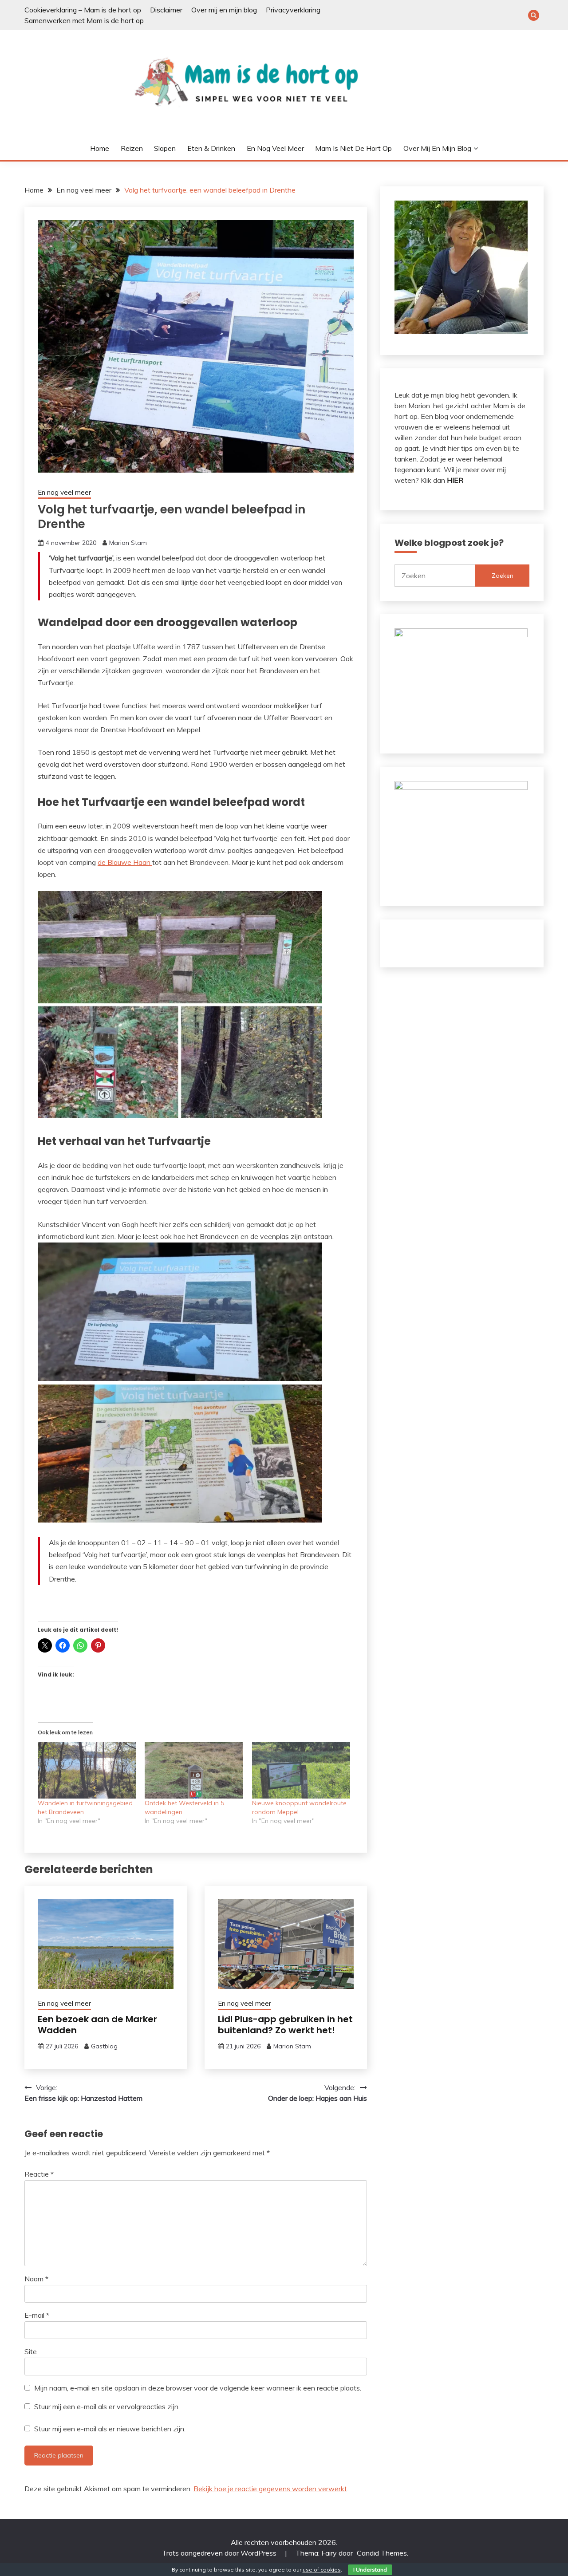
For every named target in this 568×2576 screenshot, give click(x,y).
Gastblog (104, 2046)
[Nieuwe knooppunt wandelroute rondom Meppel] (301, 1770)
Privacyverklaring (293, 10)
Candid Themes (382, 2553)
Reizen (132, 148)
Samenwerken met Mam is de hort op (84, 20)
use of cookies (322, 2570)
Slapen (165, 148)
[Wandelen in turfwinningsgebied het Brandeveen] (87, 1770)
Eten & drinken (211, 148)
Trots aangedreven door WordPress (220, 2553)
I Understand (370, 2570)
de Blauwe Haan (125, 862)
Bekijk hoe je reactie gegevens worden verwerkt (270, 2489)
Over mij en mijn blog (224, 10)
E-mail (37, 2315)
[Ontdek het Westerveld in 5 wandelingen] (194, 1770)
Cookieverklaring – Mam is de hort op (83, 10)
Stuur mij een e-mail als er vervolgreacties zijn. (107, 2406)
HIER (455, 480)
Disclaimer (166, 10)
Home (100, 148)
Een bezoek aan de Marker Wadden (97, 2025)
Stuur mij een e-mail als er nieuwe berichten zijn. (110, 2429)
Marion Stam (128, 543)
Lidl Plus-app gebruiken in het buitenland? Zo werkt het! (285, 2025)
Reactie (39, 2174)
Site (31, 2351)
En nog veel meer (275, 148)
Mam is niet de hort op (353, 148)
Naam (36, 2279)
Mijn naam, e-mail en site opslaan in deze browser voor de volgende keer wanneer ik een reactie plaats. (198, 2388)
